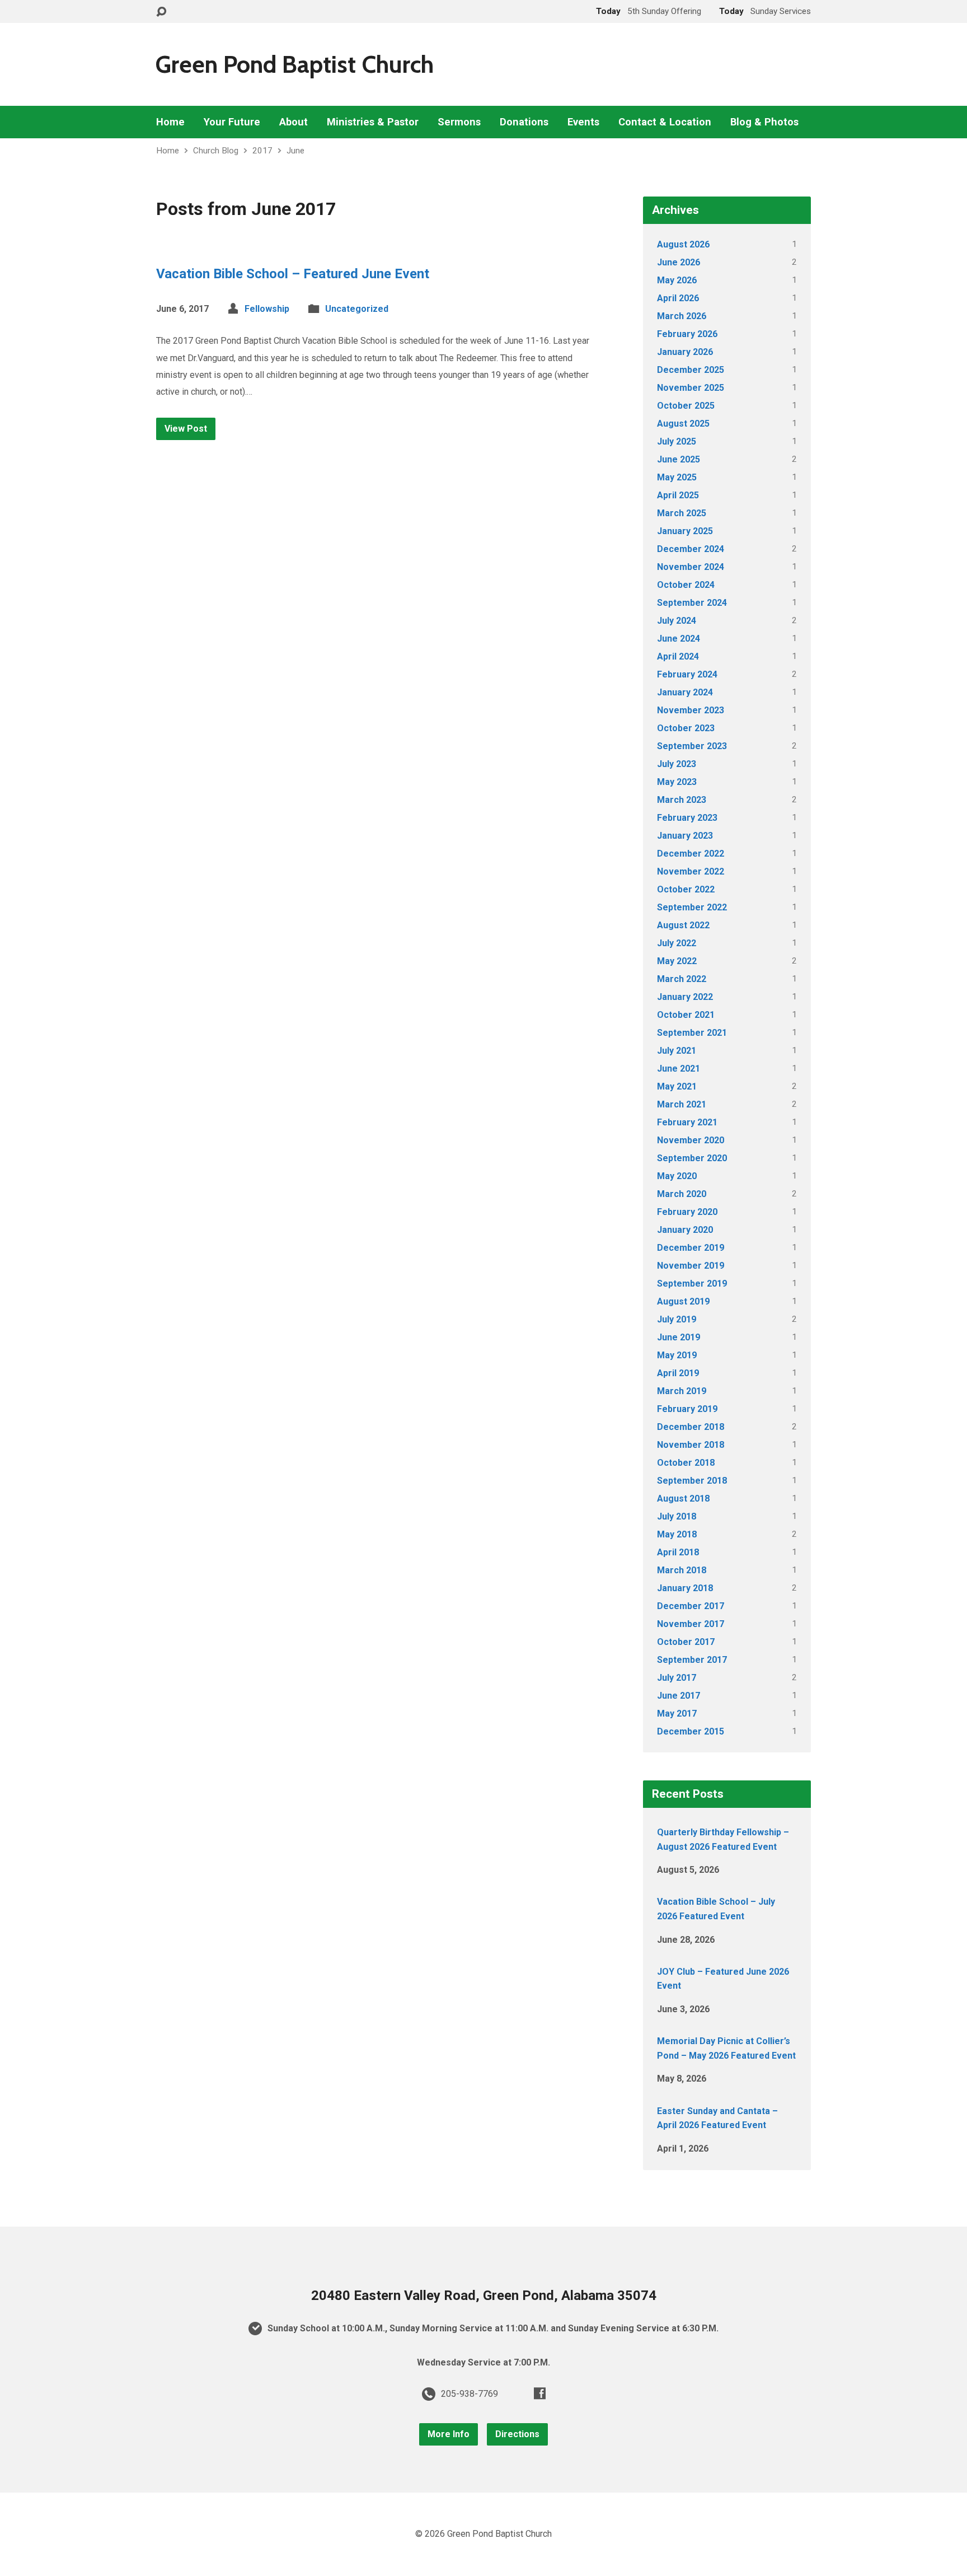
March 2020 (682, 1194)
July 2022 (677, 943)
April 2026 (678, 298)
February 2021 (687, 1122)
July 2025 (677, 441)
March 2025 (682, 513)
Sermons (459, 122)
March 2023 (682, 800)
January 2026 (685, 352)
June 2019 (679, 1337)
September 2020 (692, 1158)
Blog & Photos (764, 122)
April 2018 (678, 1552)
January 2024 (685, 692)
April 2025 (678, 495)
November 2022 (691, 871)
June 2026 (679, 262)
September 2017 (692, 1660)
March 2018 (682, 1570)
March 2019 (682, 1391)
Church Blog (216, 151)
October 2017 (686, 1642)
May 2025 (677, 477)
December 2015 (691, 1731)
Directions (517, 2434)
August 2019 (683, 1301)
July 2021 (677, 1051)
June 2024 (679, 639)
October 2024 (686, 585)
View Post (186, 429)
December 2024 (691, 549)
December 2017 (691, 1606)
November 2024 (691, 567)
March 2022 (682, 979)
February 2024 (687, 674)
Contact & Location (665, 122)
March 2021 (682, 1104)
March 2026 (682, 316)
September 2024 (692, 603)
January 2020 (685, 1230)
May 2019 (677, 1355)
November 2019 (691, 1266)
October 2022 (686, 889)
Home (170, 122)
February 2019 (687, 1409)
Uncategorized (357, 309)
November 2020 (691, 1140)
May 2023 (677, 782)
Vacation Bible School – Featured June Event (293, 274)
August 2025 (683, 424)
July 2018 (677, 1516)
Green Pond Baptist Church (294, 64)
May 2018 (677, 1534)
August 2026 (683, 244)
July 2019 (677, 1319)
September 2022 (692, 907)
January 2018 (685, 1588)
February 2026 (687, 334)
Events (583, 122)
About (294, 122)
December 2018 (691, 1427)
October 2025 (686, 406)
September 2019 (692, 1284)
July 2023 (677, 764)
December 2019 (691, 1248)
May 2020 (677, 1176)
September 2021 (692, 1033)
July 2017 (677, 1678)
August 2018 (683, 1499)
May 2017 (677, 1714)
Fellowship (267, 309)
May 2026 (677, 280)
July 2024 (677, 621)
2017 (262, 151)
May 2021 (677, 1086)
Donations (524, 122)
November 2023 (691, 710)
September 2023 (692, 746)
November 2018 (691, 1445)
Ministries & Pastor (373, 122)
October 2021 (686, 1015)
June (295, 151)
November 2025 (691, 388)
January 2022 (685, 997)
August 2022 (683, 925)
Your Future (232, 122)
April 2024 (678, 656)
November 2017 (691, 1624)
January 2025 (685, 531)
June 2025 (679, 459)
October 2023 (686, 728)
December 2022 (691, 854)
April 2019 (678, 1373)
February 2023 (687, 818)
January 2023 (685, 836)
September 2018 (692, 1481)
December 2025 (691, 370)
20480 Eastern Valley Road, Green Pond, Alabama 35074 (484, 2296)
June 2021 (679, 1069)
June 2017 (679, 1696)
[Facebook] (540, 2393)
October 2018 (686, 1463)
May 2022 (677, 961)
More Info (449, 2434)
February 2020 (687, 1212)
